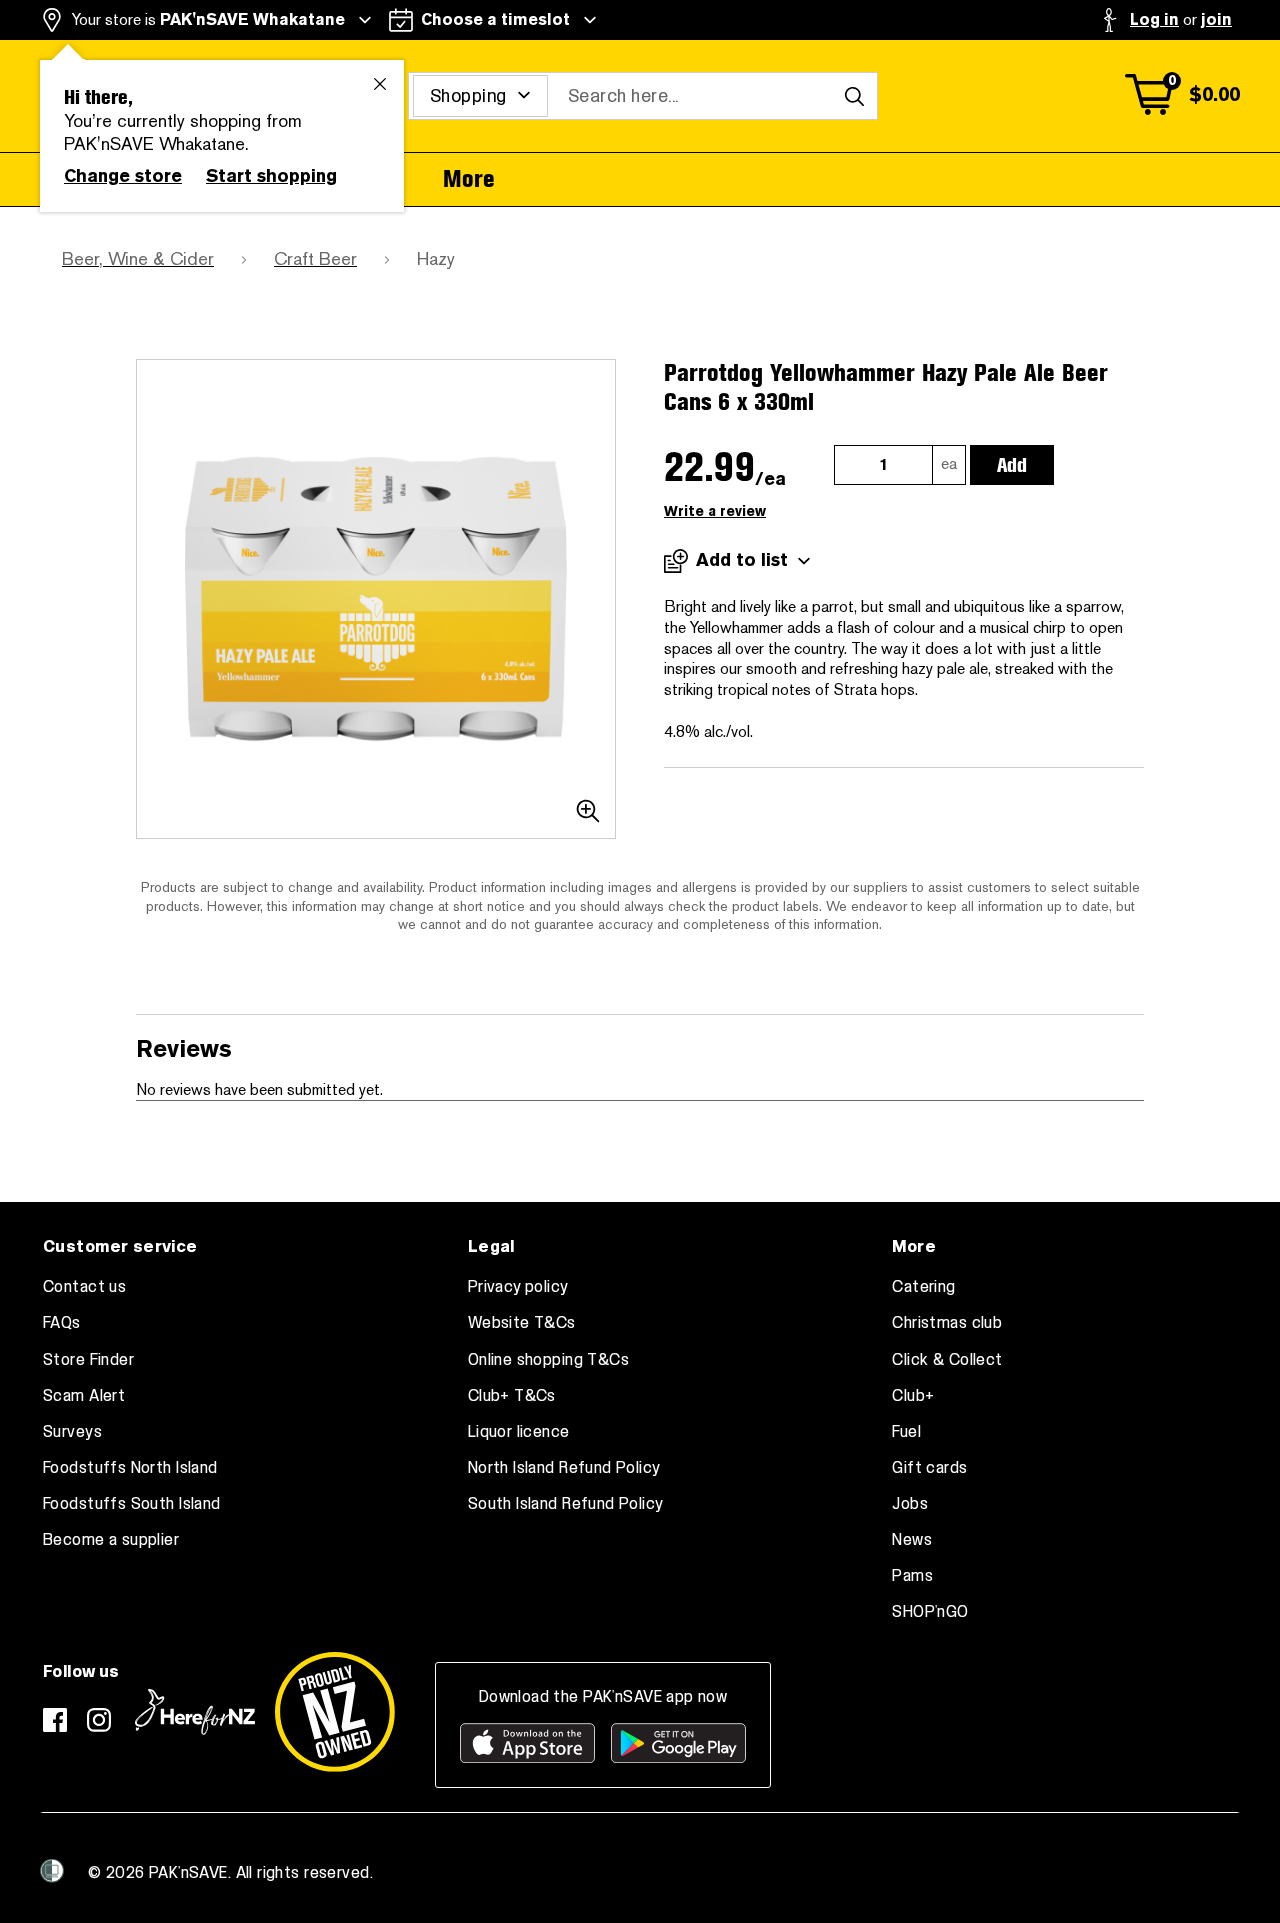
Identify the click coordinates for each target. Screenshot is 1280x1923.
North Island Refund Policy (564, 1468)
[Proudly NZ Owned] (335, 1712)
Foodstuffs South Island (132, 1504)
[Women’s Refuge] (52, 1870)
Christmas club (947, 1323)
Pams (912, 1576)
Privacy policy (518, 1287)
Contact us (84, 1287)
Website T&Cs (522, 1323)
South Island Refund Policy (566, 1504)
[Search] (854, 96)
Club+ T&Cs (512, 1396)
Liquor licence (519, 1432)
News (912, 1540)
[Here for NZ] (195, 1712)
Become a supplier (111, 1540)
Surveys (72, 1432)
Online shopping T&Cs (548, 1360)
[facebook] (55, 1720)
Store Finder (88, 1360)
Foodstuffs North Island (130, 1468)
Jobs (910, 1504)
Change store (123, 176)
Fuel (906, 1432)
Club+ (913, 1396)
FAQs (62, 1323)
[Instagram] (99, 1720)
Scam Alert (84, 1396)
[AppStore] (527, 1743)
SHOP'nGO (930, 1612)
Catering (923, 1287)
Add (1012, 465)
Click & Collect (947, 1360)
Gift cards (929, 1468)
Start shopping (271, 176)
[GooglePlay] (678, 1743)
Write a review (715, 511)
